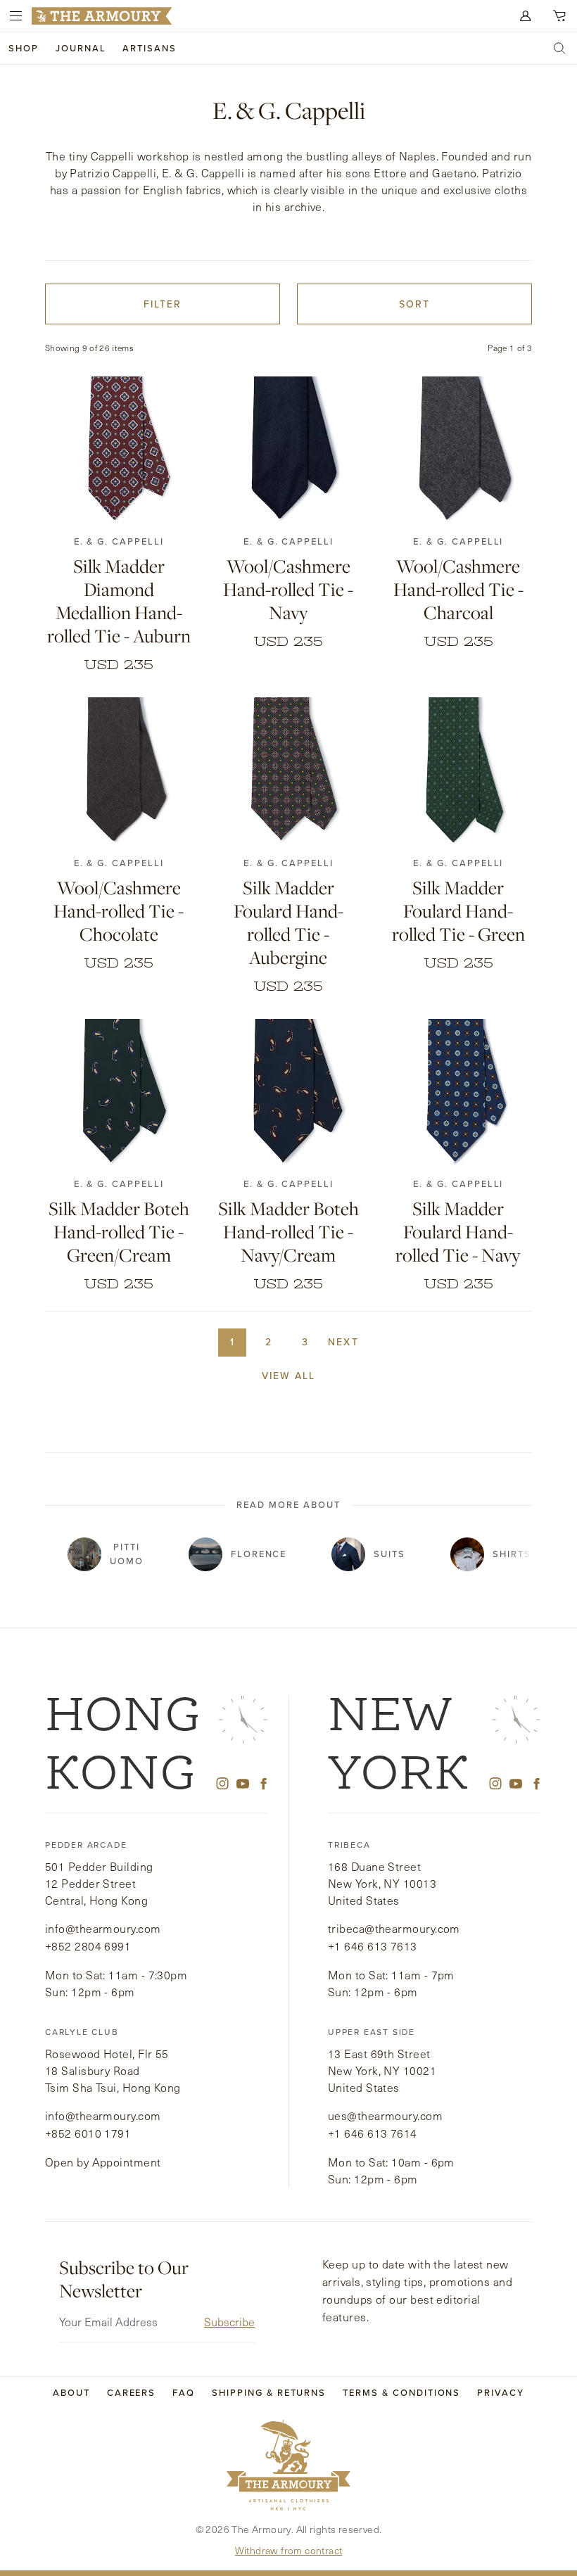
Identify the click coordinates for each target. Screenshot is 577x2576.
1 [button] (233, 1342)
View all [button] (289, 1376)
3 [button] (305, 1342)
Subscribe (229, 2322)
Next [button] (343, 1342)
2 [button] (269, 1342)
